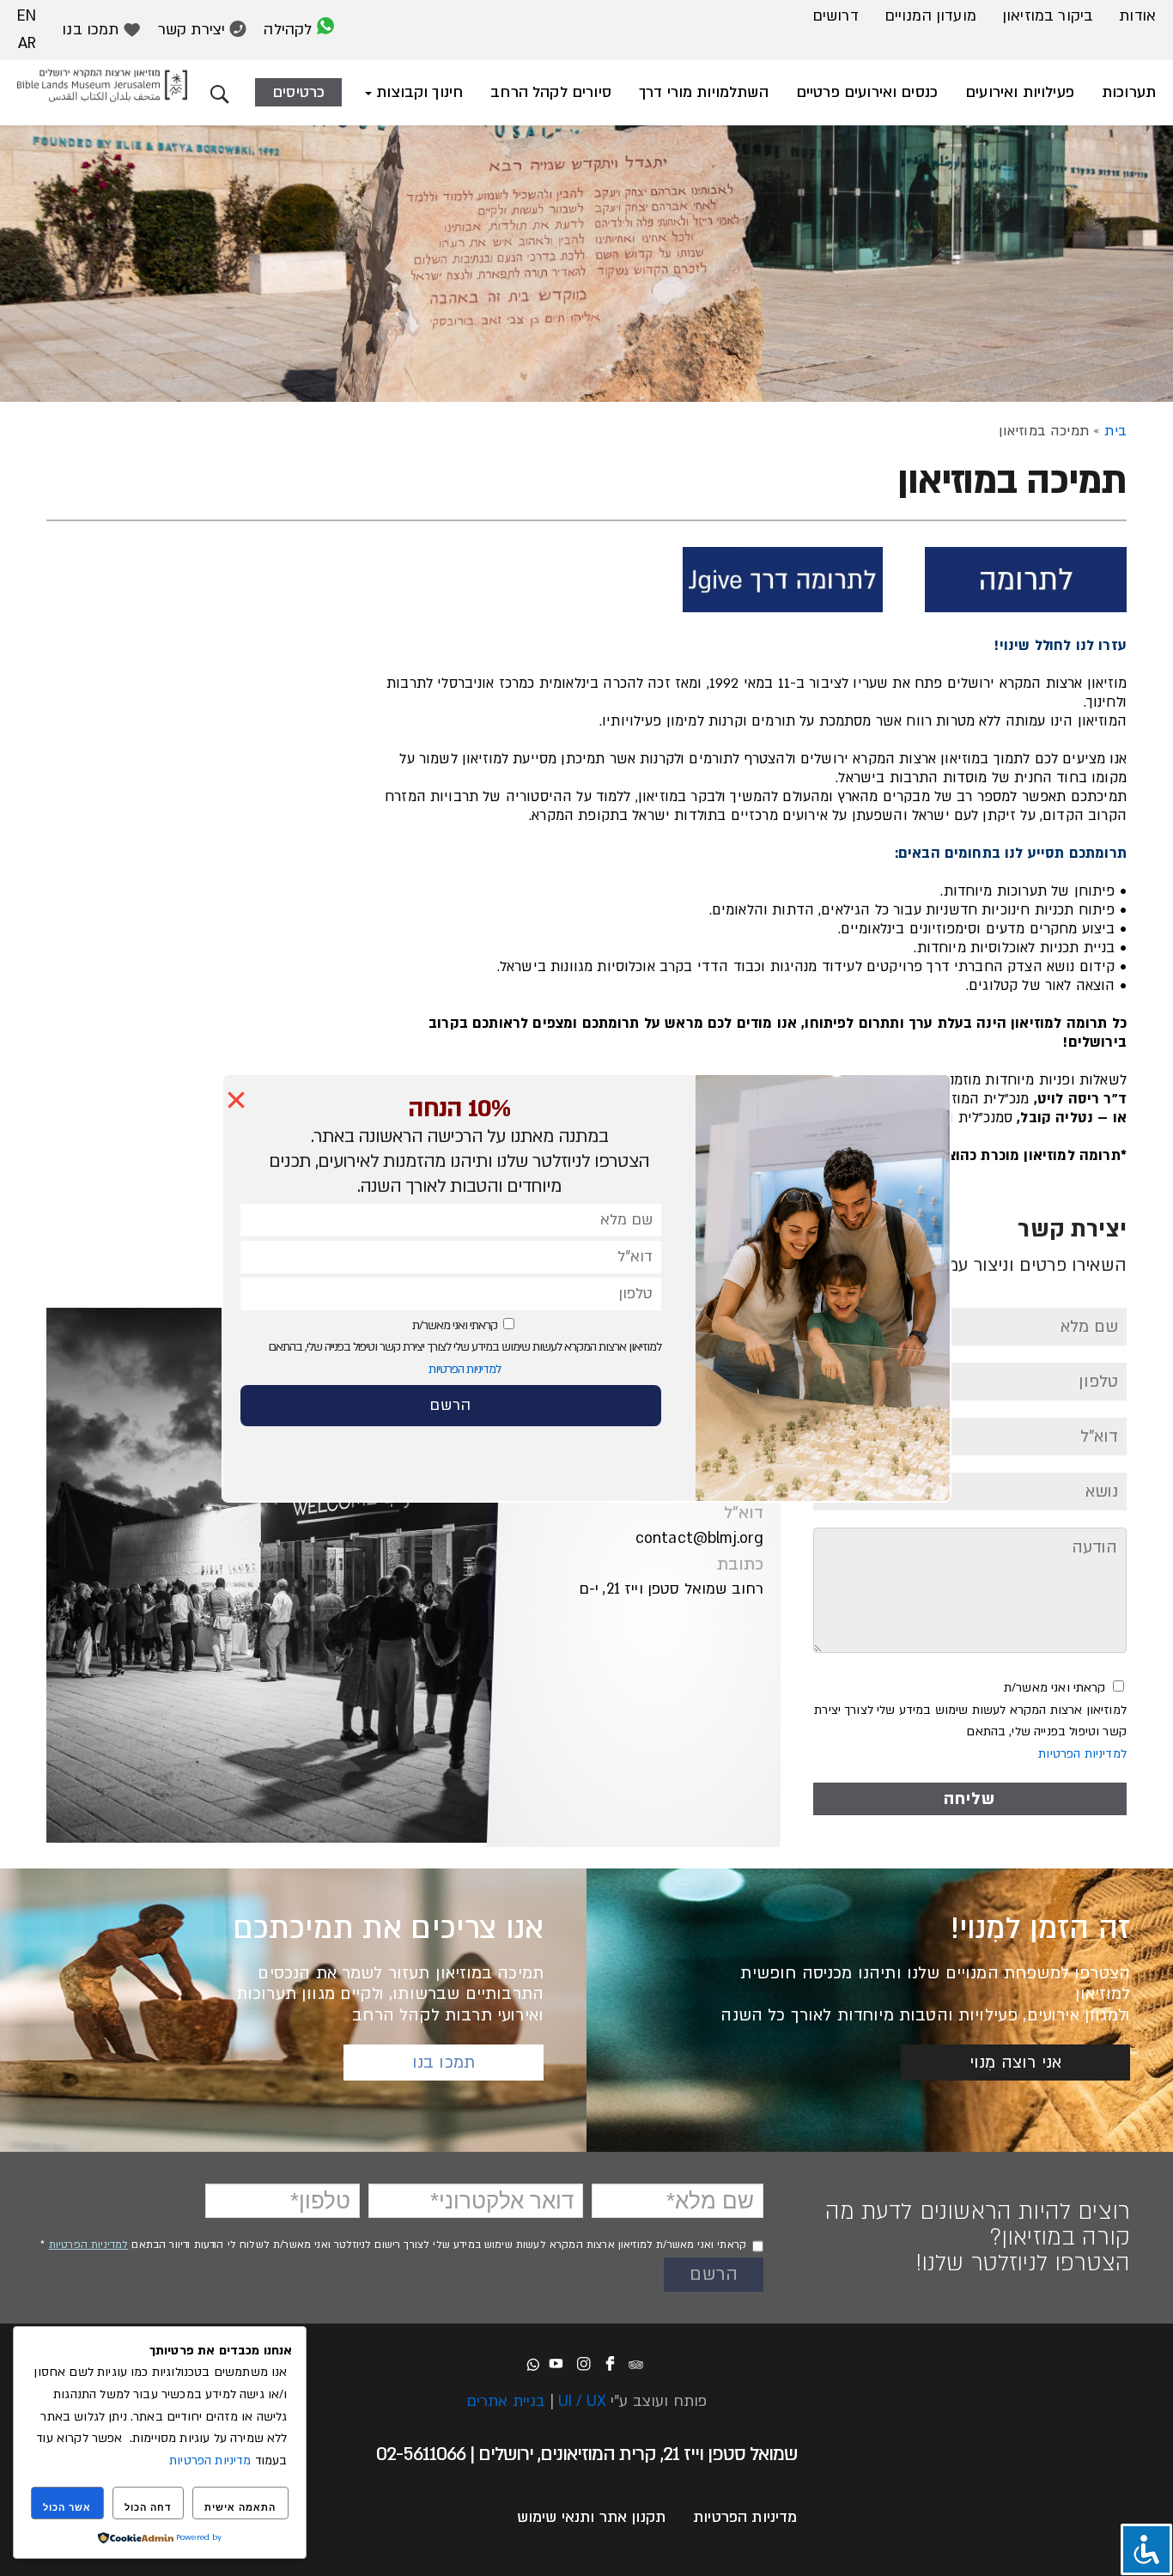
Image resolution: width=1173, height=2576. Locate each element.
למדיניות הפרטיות (465, 1369)
